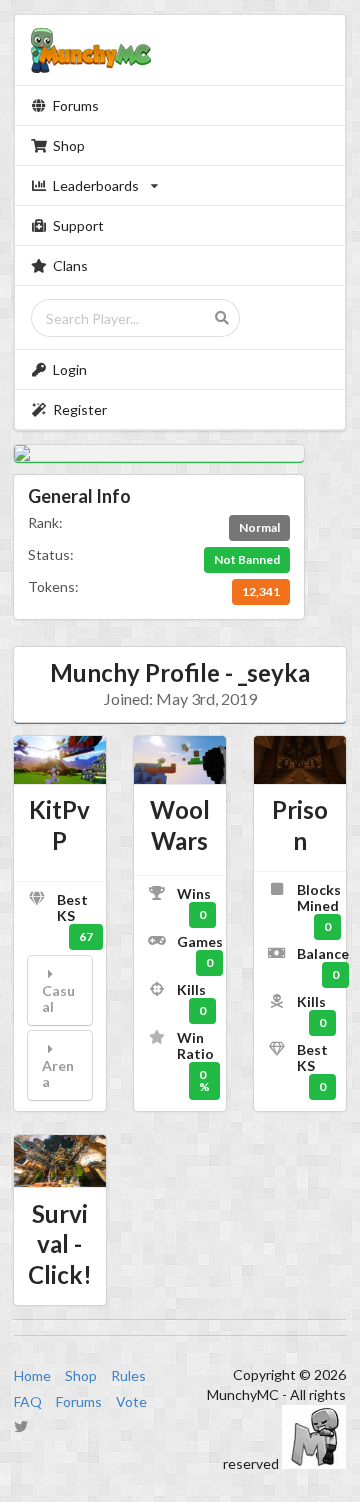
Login (70, 369)
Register (80, 409)
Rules (128, 1375)
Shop (69, 145)
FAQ (28, 1401)
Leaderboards (96, 185)
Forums (76, 105)
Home (32, 1375)
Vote (131, 1401)
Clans (70, 265)
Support (78, 225)
